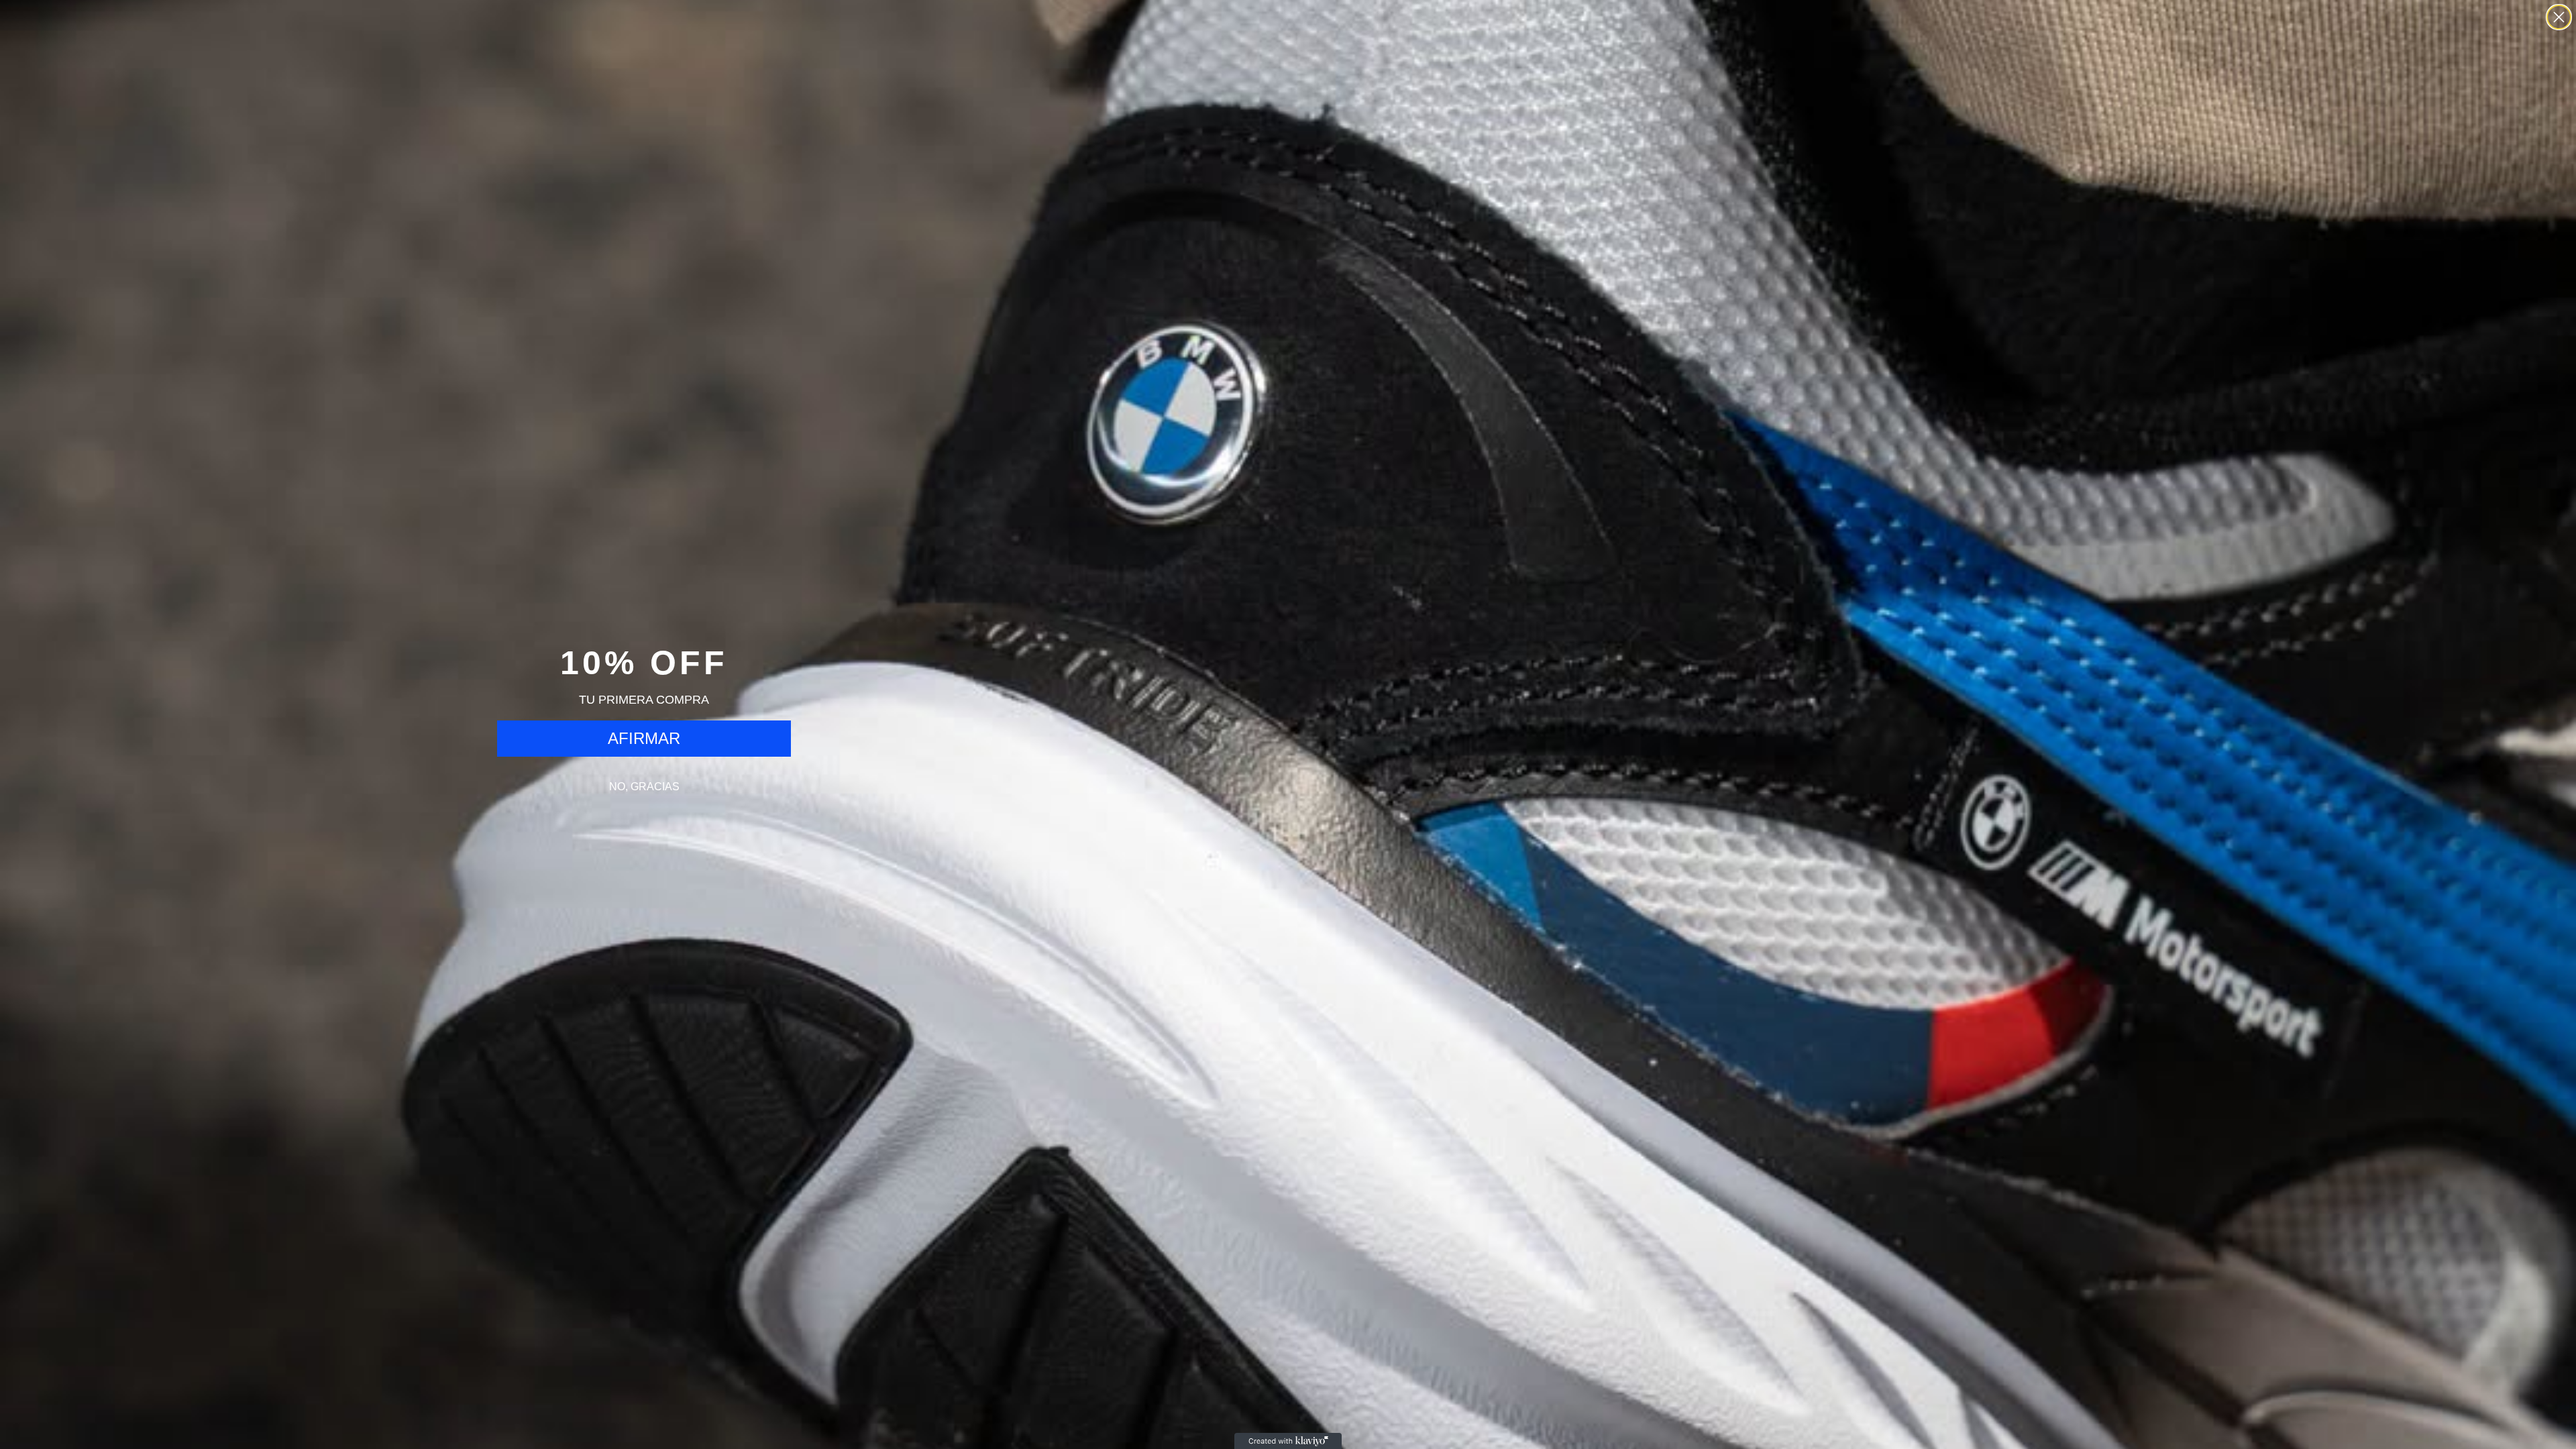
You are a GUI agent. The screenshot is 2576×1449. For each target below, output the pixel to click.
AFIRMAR (644, 738)
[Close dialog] (2559, 17)
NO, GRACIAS (644, 787)
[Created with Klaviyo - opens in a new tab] (1288, 1441)
